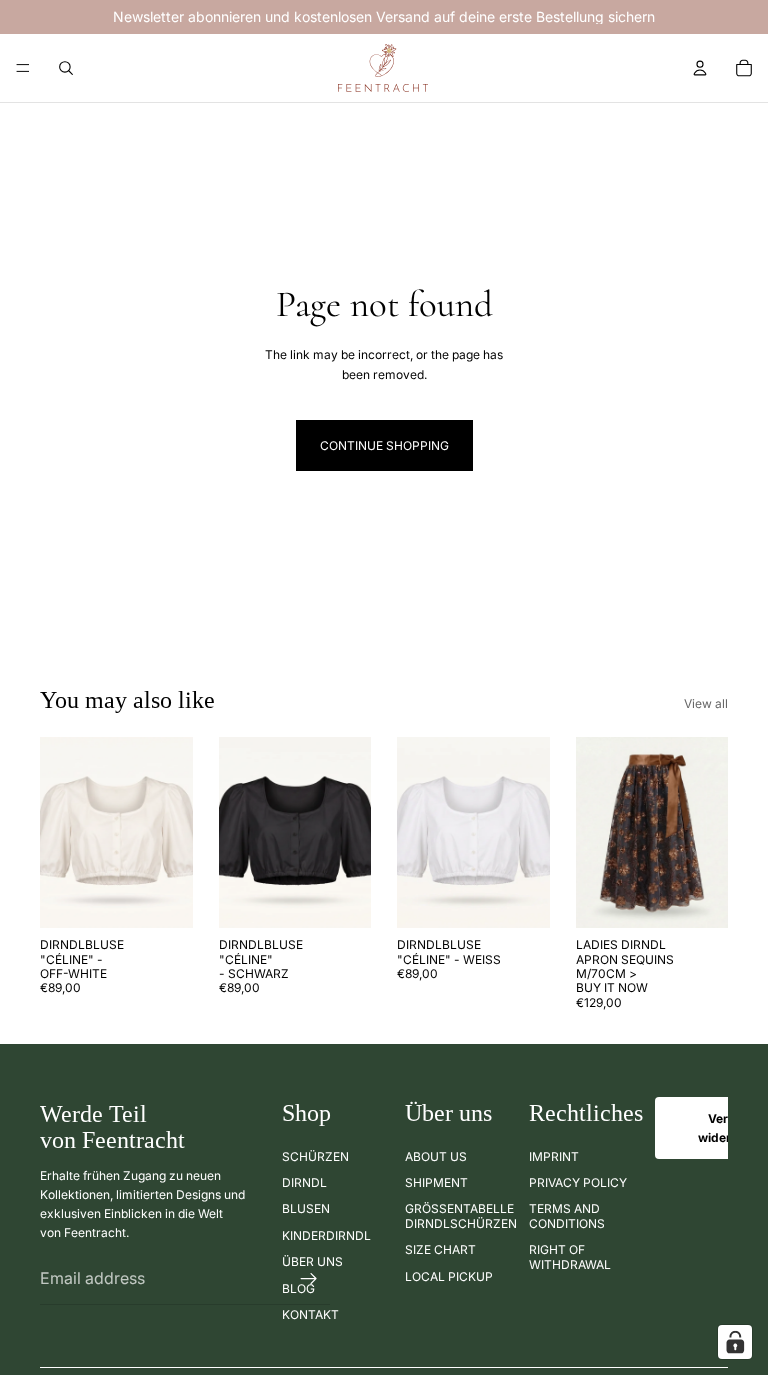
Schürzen (315, 1155)
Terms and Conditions (567, 1215)
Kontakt (310, 1314)
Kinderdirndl (326, 1235)
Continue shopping (384, 445)
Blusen (306, 1208)
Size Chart (440, 1249)
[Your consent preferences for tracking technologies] (735, 1342)
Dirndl (304, 1182)
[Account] (700, 68)
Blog (298, 1287)
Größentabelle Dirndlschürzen (461, 1215)
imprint (554, 1155)
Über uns (312, 1261)
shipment (436, 1182)
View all (706, 703)
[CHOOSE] (162, 897)
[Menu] (23, 68)
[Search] (66, 68)
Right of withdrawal (570, 1256)
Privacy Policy (578, 1182)
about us (436, 1155)
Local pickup (449, 1275)
